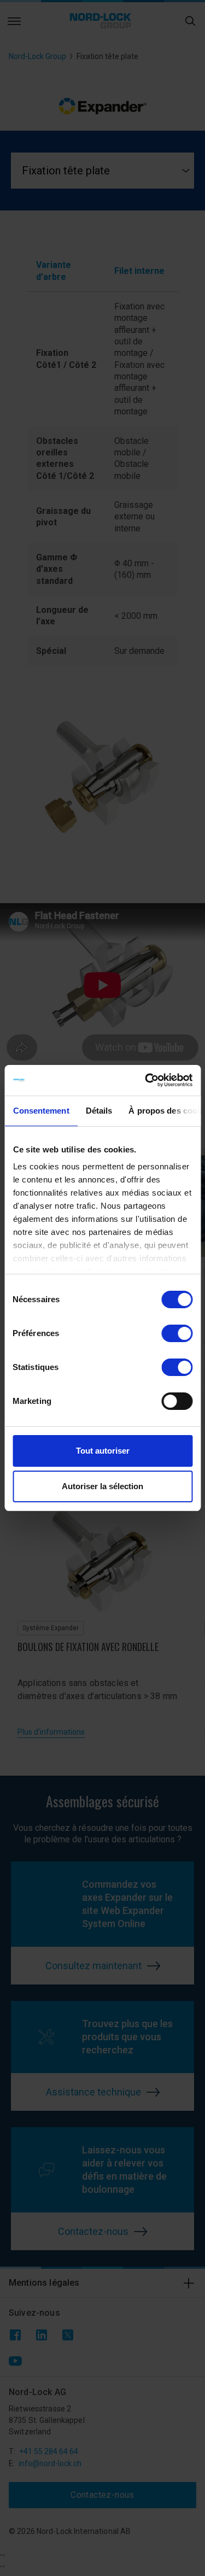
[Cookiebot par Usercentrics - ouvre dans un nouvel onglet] (146, 1080)
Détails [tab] (99, 1111)
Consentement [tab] (41, 1111)
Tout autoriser (103, 1451)
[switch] (177, 1333)
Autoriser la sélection (102, 1486)
